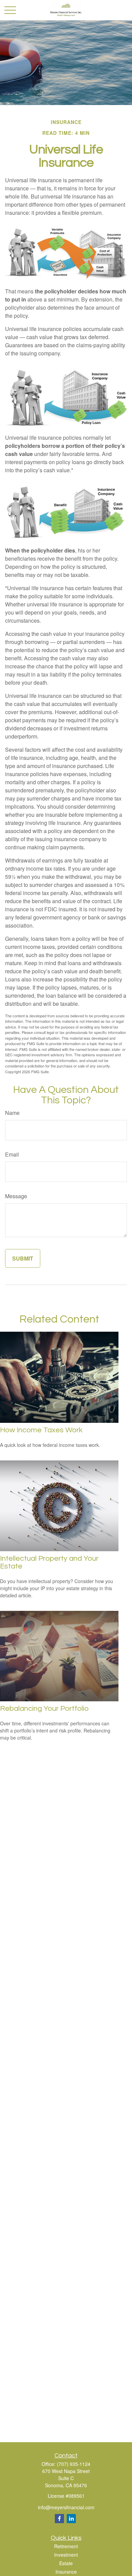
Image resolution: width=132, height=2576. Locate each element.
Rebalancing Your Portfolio (44, 1709)
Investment (66, 2555)
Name (12, 1113)
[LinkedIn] (71, 2519)
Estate (66, 2563)
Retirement (66, 2546)
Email (12, 1154)
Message (16, 1196)
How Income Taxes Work (41, 1430)
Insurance (66, 2572)
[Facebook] (59, 2519)
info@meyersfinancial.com (66, 2507)
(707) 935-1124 (74, 2464)
